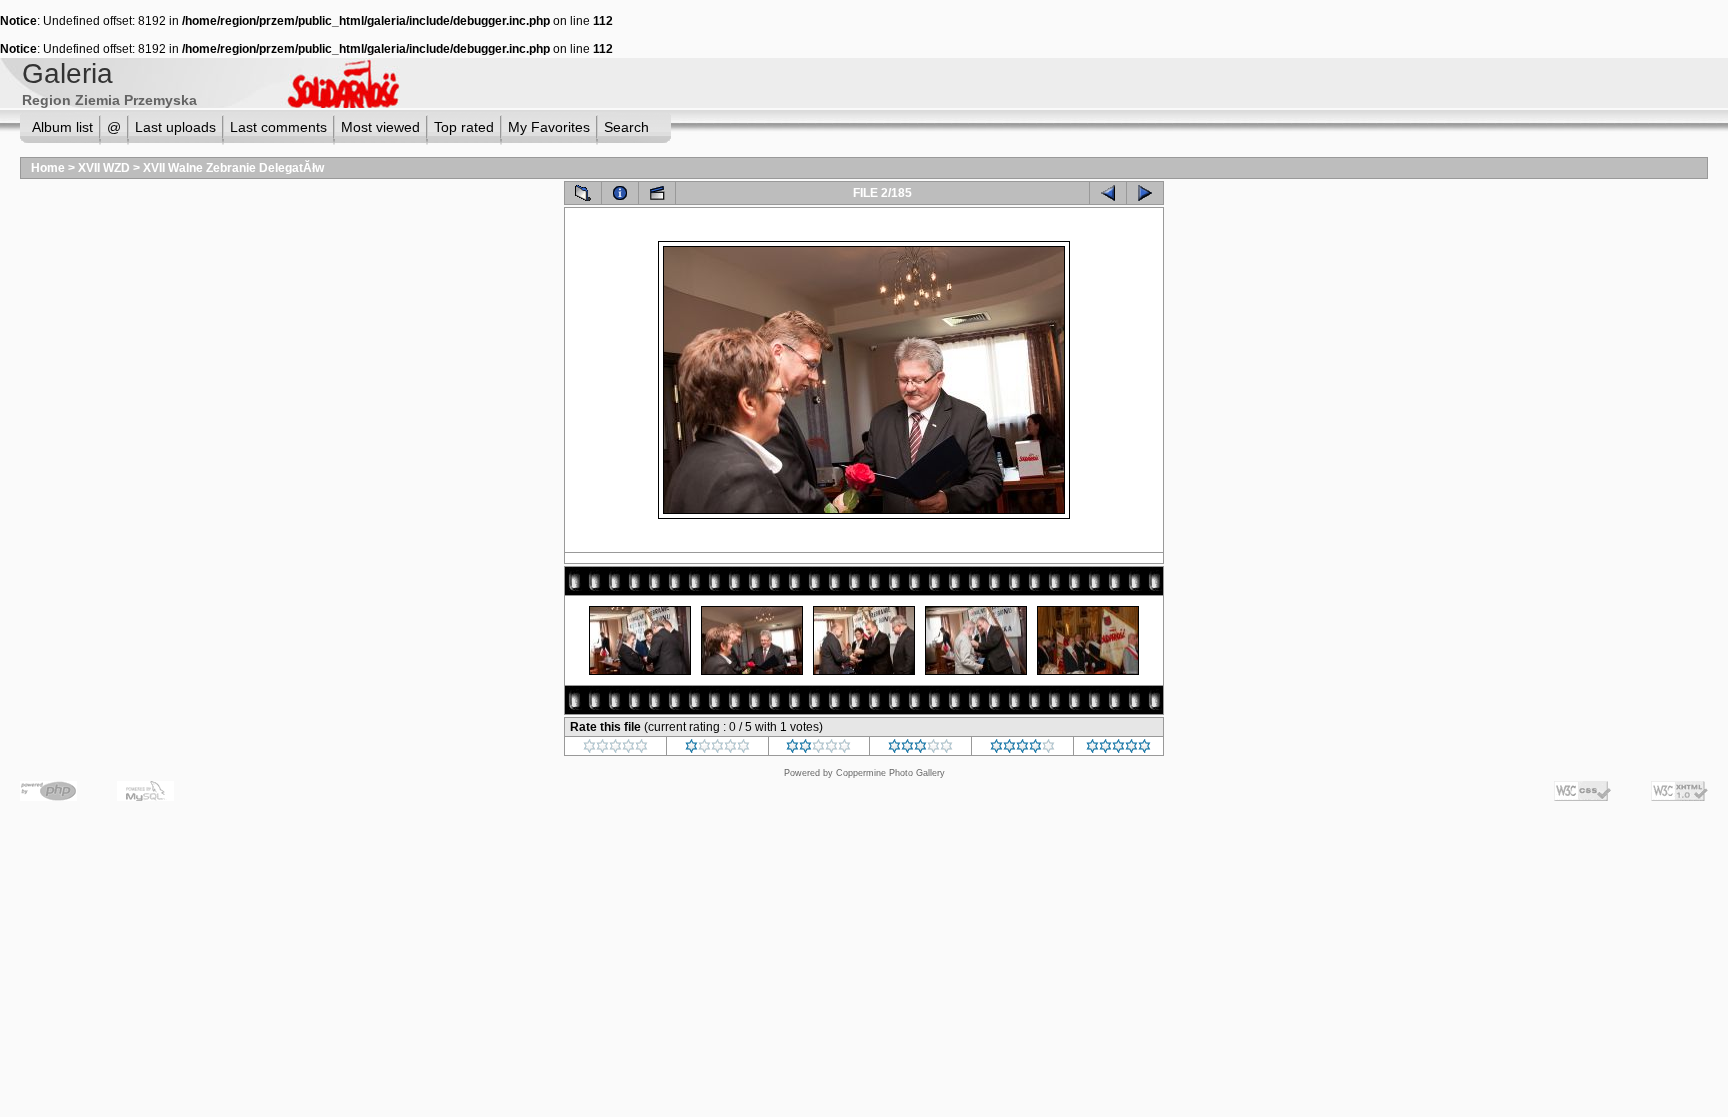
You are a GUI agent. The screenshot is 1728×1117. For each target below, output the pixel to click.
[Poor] (717, 749)
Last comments (278, 127)
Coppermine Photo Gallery (890, 773)
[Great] (1118, 749)
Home (48, 168)
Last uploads (175, 127)
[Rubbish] (615, 749)
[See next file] (1145, 193)
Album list (62, 127)
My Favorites (549, 127)
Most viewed (380, 127)
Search (626, 127)
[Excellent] (1022, 749)
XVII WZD (104, 168)
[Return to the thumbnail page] (583, 193)
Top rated (464, 127)
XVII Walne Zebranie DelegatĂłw (233, 168)
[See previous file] (1108, 193)
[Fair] (818, 749)
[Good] (920, 749)
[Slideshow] (657, 193)
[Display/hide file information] (620, 193)
